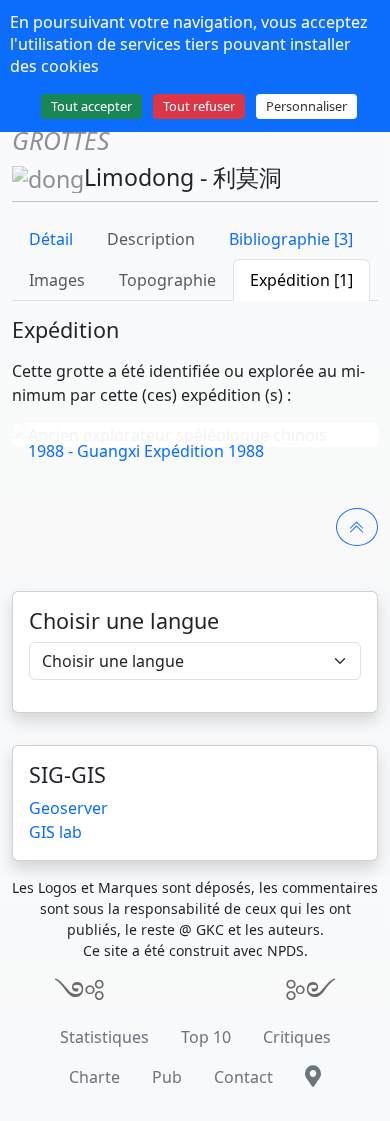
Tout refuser (199, 106)
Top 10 (206, 1037)
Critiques (297, 1037)
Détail (51, 239)
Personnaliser (306, 106)
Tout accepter (91, 106)
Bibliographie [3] (291, 239)
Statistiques (104, 1037)
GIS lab (55, 832)
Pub (167, 1077)
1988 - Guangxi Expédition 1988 (146, 451)
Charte (94, 1077)
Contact (243, 1077)
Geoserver (68, 808)
